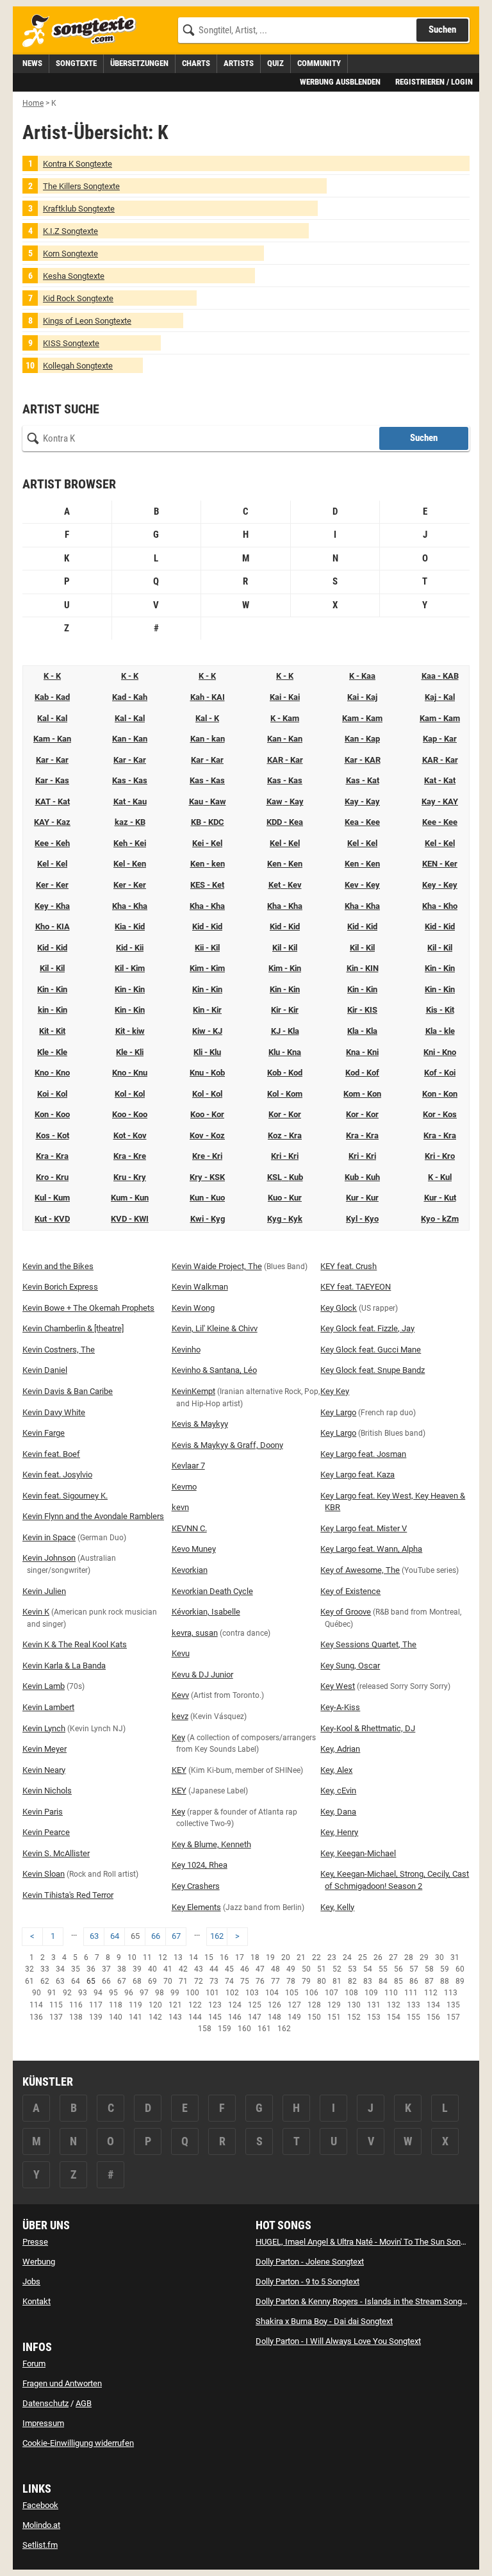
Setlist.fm (40, 2545)
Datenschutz (45, 2403)
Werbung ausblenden (340, 82)
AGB (84, 2403)
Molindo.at (41, 2525)
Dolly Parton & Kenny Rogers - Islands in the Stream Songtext (365, 2301)
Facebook (40, 2505)
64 (115, 1936)
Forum (34, 2364)
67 (176, 1936)
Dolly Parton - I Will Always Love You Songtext (338, 2341)
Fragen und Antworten (62, 2383)
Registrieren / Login (434, 82)
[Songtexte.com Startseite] (83, 31)
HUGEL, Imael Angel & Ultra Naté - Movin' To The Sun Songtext (367, 2242)
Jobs (31, 2281)
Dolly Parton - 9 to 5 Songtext (307, 2281)
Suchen (442, 29)
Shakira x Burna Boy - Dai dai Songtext (324, 2321)
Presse (35, 2242)
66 (156, 1936)
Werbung (39, 2262)
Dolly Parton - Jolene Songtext (310, 2262)
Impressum (43, 2423)
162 (217, 1936)
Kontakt (37, 2301)
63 (94, 1936)
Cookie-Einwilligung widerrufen (78, 2443)
